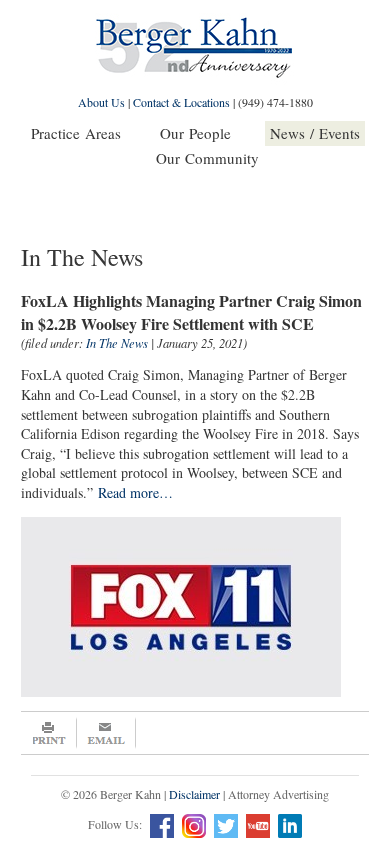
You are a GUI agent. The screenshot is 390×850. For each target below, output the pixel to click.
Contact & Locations (181, 102)
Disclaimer (194, 794)
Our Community (207, 158)
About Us (101, 102)
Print (49, 733)
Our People (195, 133)
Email (106, 733)
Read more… (138, 492)
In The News (117, 343)
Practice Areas (76, 133)
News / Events (315, 133)
